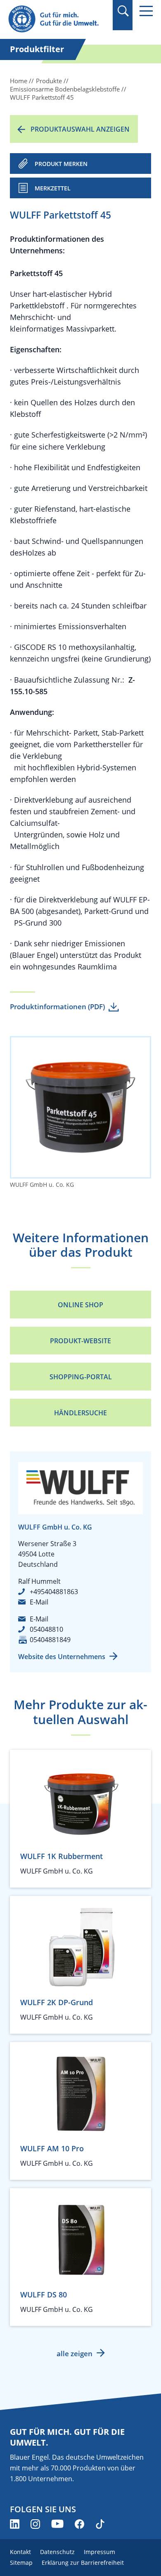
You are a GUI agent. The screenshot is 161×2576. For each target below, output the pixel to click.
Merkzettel (53, 188)
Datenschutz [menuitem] (57, 2552)
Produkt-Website (80, 1341)
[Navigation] (146, 11)
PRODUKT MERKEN (61, 164)
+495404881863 (54, 1592)
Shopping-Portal (81, 1377)
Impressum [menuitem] (99, 2552)
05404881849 (50, 1640)
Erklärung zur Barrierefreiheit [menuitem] (83, 2563)
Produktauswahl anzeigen (80, 129)
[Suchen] (123, 11)
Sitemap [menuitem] (21, 2563)
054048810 (46, 1629)
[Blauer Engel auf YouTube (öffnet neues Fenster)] (57, 2524)
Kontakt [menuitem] (20, 2552)
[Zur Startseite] (58, 19)
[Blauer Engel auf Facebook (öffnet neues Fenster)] (79, 2524)
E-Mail (39, 1602)
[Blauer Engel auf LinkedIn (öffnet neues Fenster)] (15, 2524)
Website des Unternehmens (62, 1657)
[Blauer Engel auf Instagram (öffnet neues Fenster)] (35, 2524)
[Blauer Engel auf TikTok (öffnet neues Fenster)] (100, 2524)
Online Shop (80, 1305)
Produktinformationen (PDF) (57, 1007)
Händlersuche (80, 1413)
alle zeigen (75, 2354)
